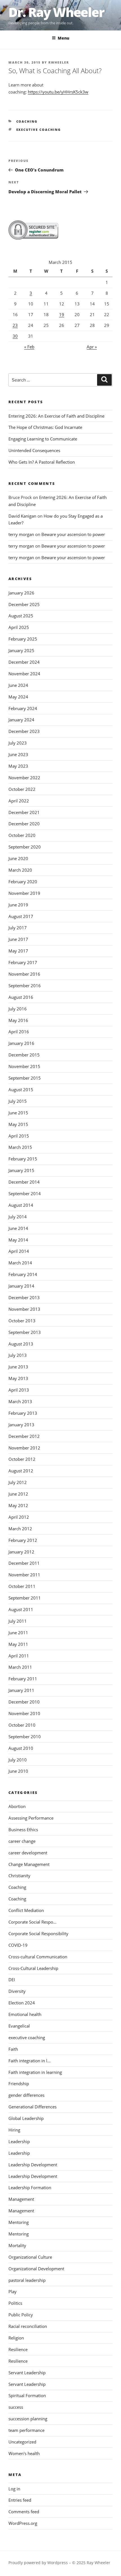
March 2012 (20, 1529)
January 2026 (21, 593)
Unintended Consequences (34, 450)
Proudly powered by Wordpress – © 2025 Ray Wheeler (59, 2563)
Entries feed (20, 2500)
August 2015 (21, 1090)
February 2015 (23, 1159)
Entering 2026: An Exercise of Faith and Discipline (56, 416)
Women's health (24, 2453)
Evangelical (19, 2026)
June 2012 (18, 1494)
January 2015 (21, 1170)
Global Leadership (26, 2118)
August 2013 (21, 1344)
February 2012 (23, 1540)
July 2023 (18, 743)
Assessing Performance (31, 1818)
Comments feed (24, 2512)
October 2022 (22, 789)
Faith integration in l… (30, 2061)
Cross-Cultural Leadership (33, 1968)
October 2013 (22, 1321)
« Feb (29, 347)
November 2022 (24, 778)
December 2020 (24, 824)
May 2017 (18, 951)
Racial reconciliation (28, 2326)
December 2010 (24, 1702)
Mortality (17, 2245)
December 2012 (24, 1436)
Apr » (92, 347)
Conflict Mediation (26, 1910)
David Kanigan (22, 516)
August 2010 (21, 1748)
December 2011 (24, 1563)
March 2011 (20, 1667)
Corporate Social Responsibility (38, 1933)
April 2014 (19, 1251)
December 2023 (24, 731)
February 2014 (23, 1274)
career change (22, 1841)
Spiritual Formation (27, 2395)
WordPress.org (23, 2523)
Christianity (19, 1876)
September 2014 (25, 1193)
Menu (63, 38)
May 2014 (18, 1240)
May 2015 (18, 1124)
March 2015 (20, 1147)
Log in (14, 2489)
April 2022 (19, 801)
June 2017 (18, 939)
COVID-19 (18, 1945)
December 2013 (24, 1297)
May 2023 (18, 766)
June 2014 (18, 1228)
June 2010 (18, 1771)
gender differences (26, 2095)
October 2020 (22, 835)
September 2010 (25, 1737)
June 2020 (18, 858)
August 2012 (21, 1471)
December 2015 (24, 1055)
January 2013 (21, 1425)
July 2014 (18, 1217)
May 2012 (18, 1505)
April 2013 (19, 1390)
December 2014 (24, 1182)
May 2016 (18, 1020)
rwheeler (59, 62)
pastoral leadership (27, 2280)
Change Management (29, 1864)
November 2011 (24, 1575)
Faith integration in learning (35, 2072)
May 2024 (18, 697)
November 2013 (24, 1309)
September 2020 (25, 847)
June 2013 (18, 1367)
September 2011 (25, 1598)
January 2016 (21, 1043)
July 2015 (18, 1101)
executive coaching (39, 130)
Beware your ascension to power (73, 534)
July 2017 (18, 928)
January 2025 (21, 650)
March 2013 (20, 1401)
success (16, 2407)
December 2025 (24, 604)
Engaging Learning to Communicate (43, 439)
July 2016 (18, 1009)
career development (28, 1853)
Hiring (14, 2130)
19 (62, 314)
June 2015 (18, 1113)
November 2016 (24, 974)
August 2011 (21, 1609)
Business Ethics (23, 1830)
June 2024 (18, 685)
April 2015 (19, 1136)
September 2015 (25, 1078)
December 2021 (24, 812)
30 (15, 336)
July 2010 (18, 1760)
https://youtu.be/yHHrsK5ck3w (58, 92)
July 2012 (18, 1482)
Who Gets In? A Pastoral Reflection (42, 462)
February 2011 (23, 1679)
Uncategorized (22, 2442)
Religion (16, 2338)
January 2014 (21, 1286)
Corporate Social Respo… (33, 1922)
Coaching (27, 121)
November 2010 (24, 1713)
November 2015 (24, 1066)
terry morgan (21, 534)
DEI (12, 1980)
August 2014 (21, 1205)
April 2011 (19, 1656)
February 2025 (23, 639)
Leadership (19, 2141)
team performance (26, 2430)
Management (21, 2199)
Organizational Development (36, 2269)
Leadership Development (33, 2165)
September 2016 (25, 986)
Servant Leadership (27, 2373)
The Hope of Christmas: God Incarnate (45, 427)
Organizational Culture (30, 2257)
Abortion (17, 1806)
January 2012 (21, 1552)
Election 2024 (22, 2003)
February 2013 (23, 1413)
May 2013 (18, 1378)
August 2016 (21, 997)
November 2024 (24, 674)
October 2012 (22, 1459)
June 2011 (18, 1633)
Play (13, 2291)
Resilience (18, 2349)
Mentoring (19, 2222)
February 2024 (23, 708)
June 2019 (18, 905)
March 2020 (20, 870)
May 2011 (18, 1644)
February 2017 (23, 962)
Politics (15, 2303)
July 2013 (18, 1355)
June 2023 (18, 754)
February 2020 (23, 882)
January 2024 (21, 720)
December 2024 (24, 662)
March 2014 (20, 1263)
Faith (13, 2049)
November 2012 (24, 1448)
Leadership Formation (30, 2187)
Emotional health (25, 2014)
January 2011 (21, 1690)
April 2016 (19, 1032)
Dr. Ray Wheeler (56, 12)
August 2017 (21, 916)
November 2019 (24, 893)
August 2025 (21, 616)
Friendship (19, 2084)
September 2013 (25, 1332)
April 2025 (19, 627)
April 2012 (19, 1517)
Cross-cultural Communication (38, 1957)
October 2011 (22, 1586)
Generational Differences (33, 2107)
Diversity (17, 1991)
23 (15, 325)
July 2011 (18, 1621)
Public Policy (21, 2315)
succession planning (28, 2419)
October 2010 (22, 1725)
